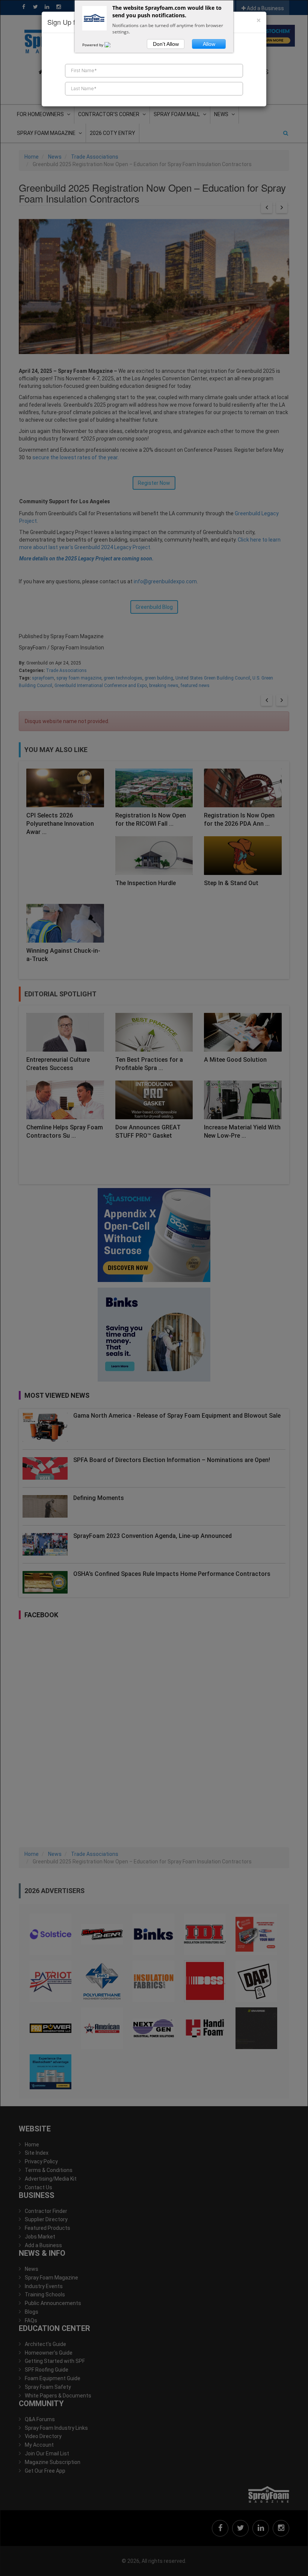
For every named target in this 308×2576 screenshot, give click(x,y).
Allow (209, 44)
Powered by (93, 45)
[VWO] (112, 45)
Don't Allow (166, 44)
